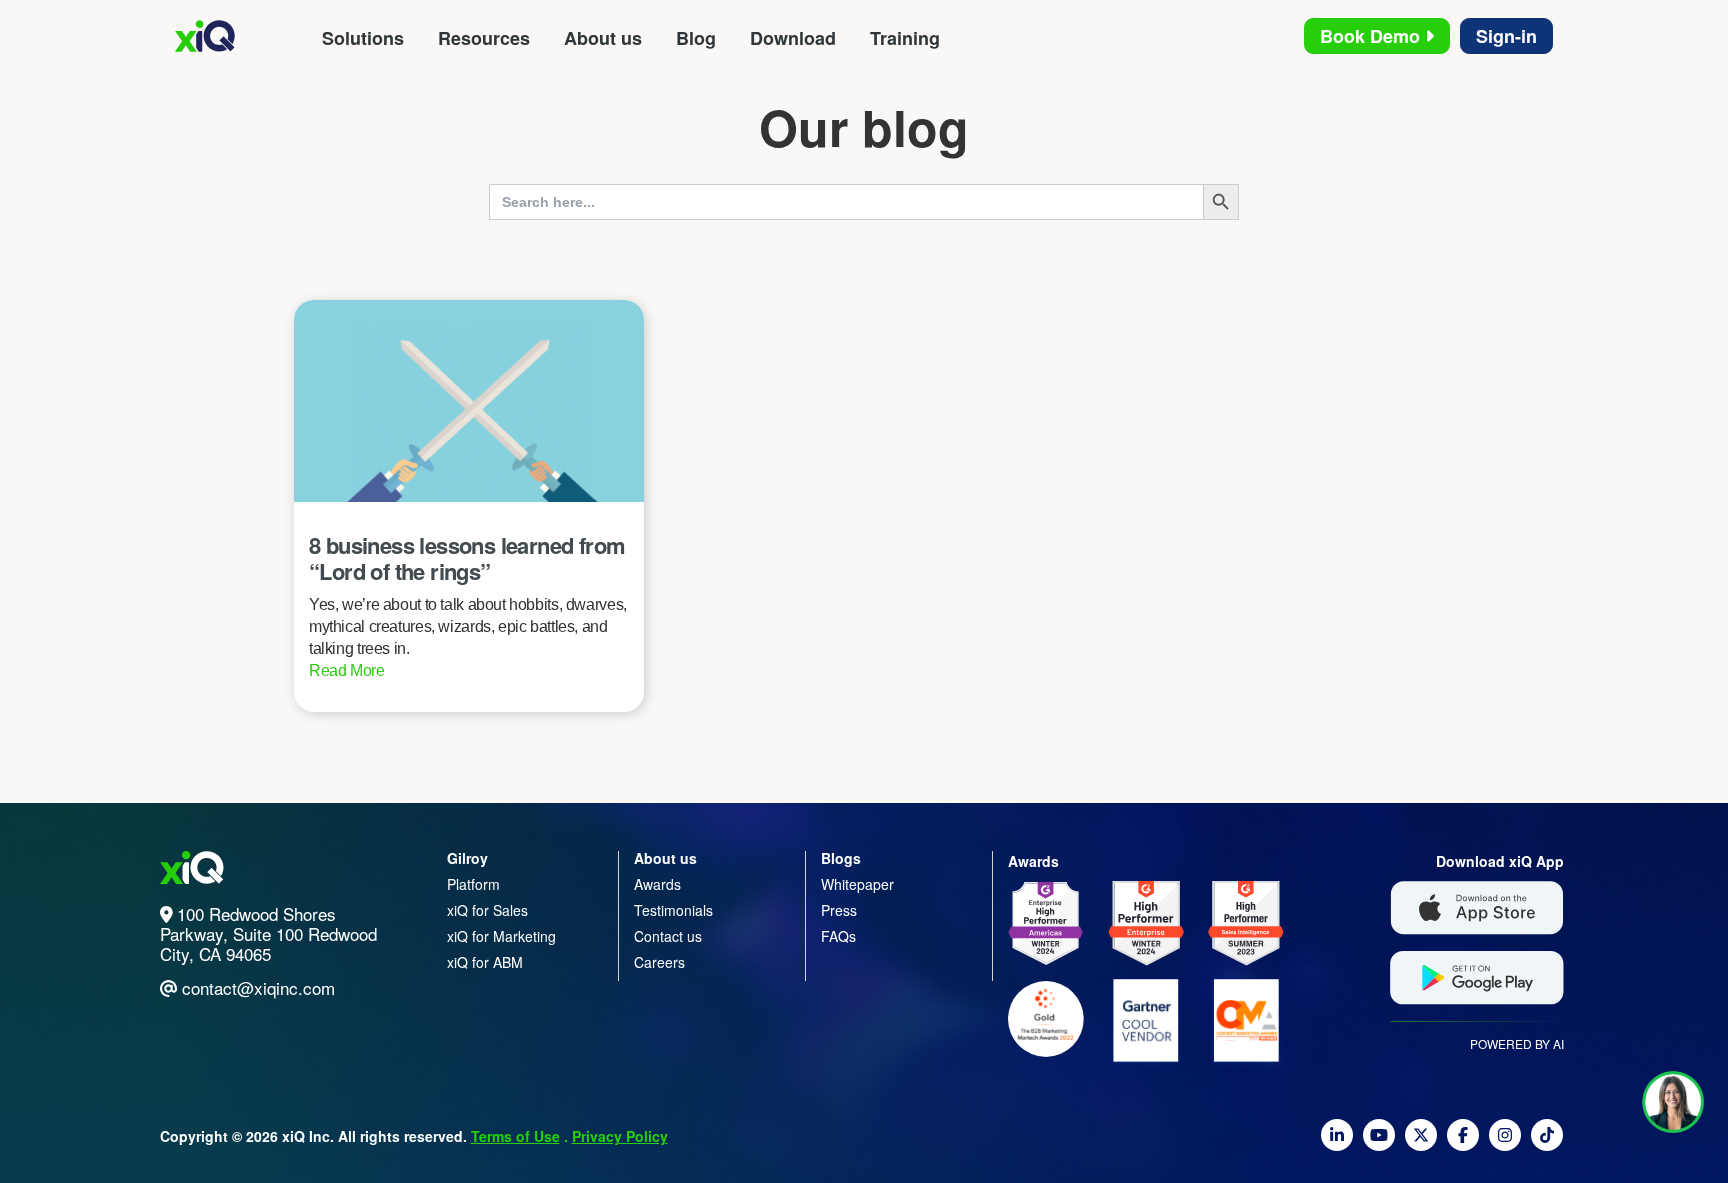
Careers (659, 962)
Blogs (841, 858)
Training (905, 38)
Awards (657, 884)
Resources (484, 38)
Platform (473, 884)
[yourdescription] (1337, 1143)
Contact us (668, 936)
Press (839, 910)
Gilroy (467, 858)
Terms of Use (515, 1136)
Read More (347, 670)
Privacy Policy (620, 1136)
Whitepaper (857, 884)
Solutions (363, 38)
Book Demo (1372, 36)
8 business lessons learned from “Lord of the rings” (467, 558)
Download (793, 38)
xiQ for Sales (487, 910)
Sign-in (1506, 36)
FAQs (838, 936)
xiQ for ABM (485, 962)
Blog (696, 38)
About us (603, 38)
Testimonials (673, 910)
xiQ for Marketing (501, 936)
